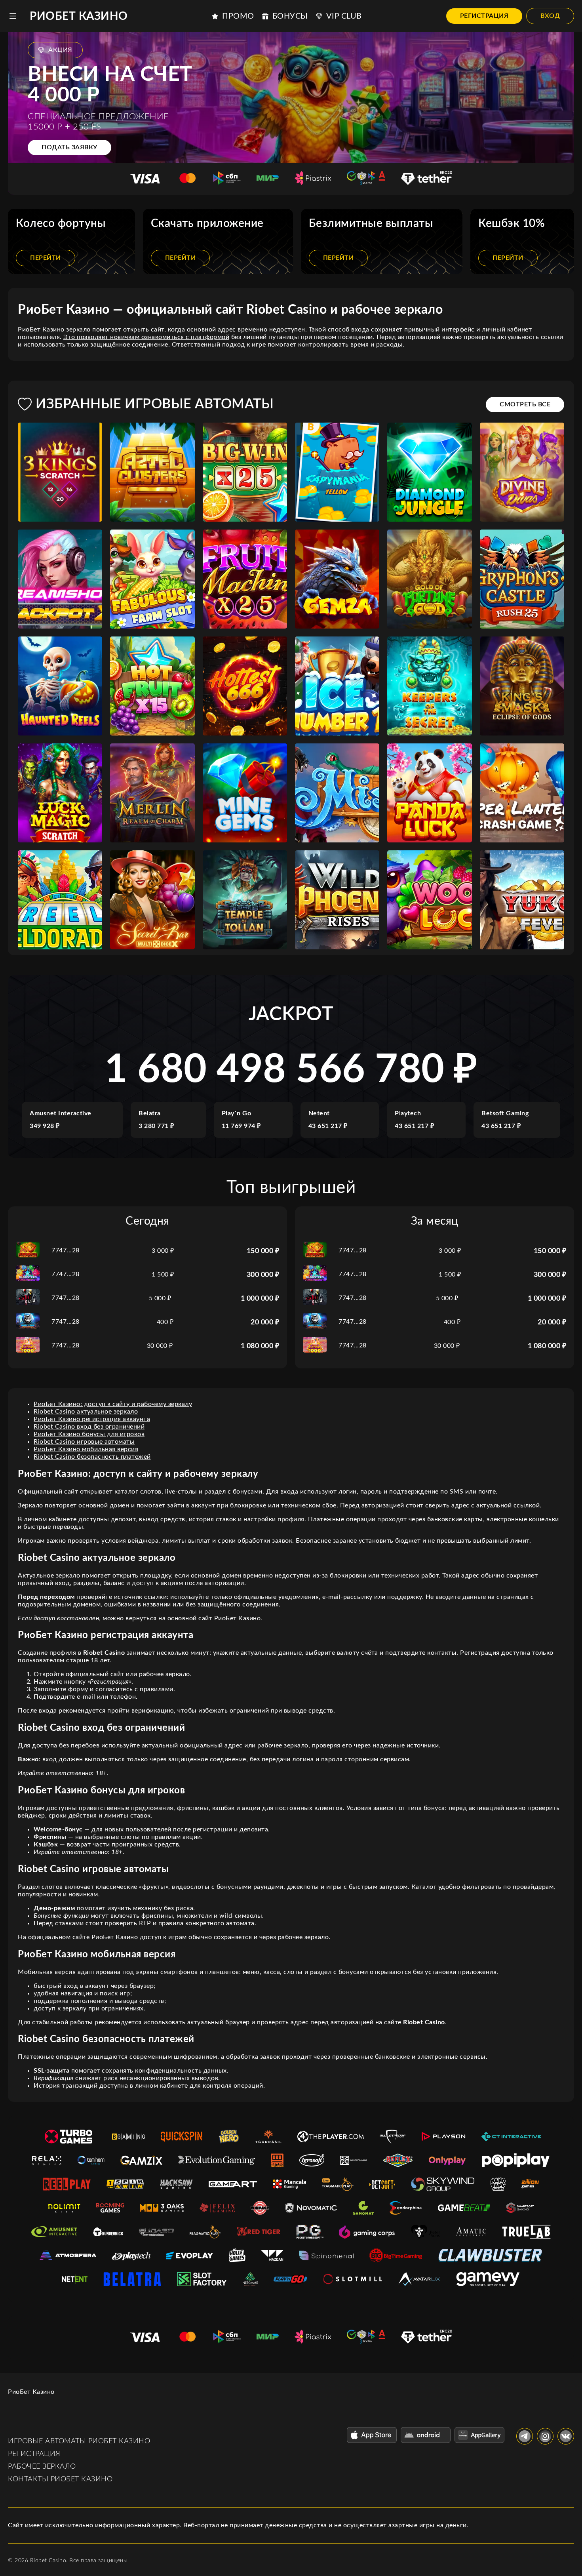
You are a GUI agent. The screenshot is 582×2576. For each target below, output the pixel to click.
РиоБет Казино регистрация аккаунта (92, 1419)
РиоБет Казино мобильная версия (86, 1449)
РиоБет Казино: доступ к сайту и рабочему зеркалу (113, 1404)
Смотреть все (525, 404)
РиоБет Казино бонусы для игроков (89, 1434)
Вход (550, 16)
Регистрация (484, 16)
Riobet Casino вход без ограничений (89, 1427)
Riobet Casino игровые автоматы (84, 1442)
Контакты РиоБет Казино (60, 2479)
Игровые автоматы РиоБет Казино (79, 2441)
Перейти (46, 258)
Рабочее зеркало (42, 2467)
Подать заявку (69, 147)
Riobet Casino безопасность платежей (92, 1457)
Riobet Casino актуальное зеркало (86, 1412)
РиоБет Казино (79, 16)
